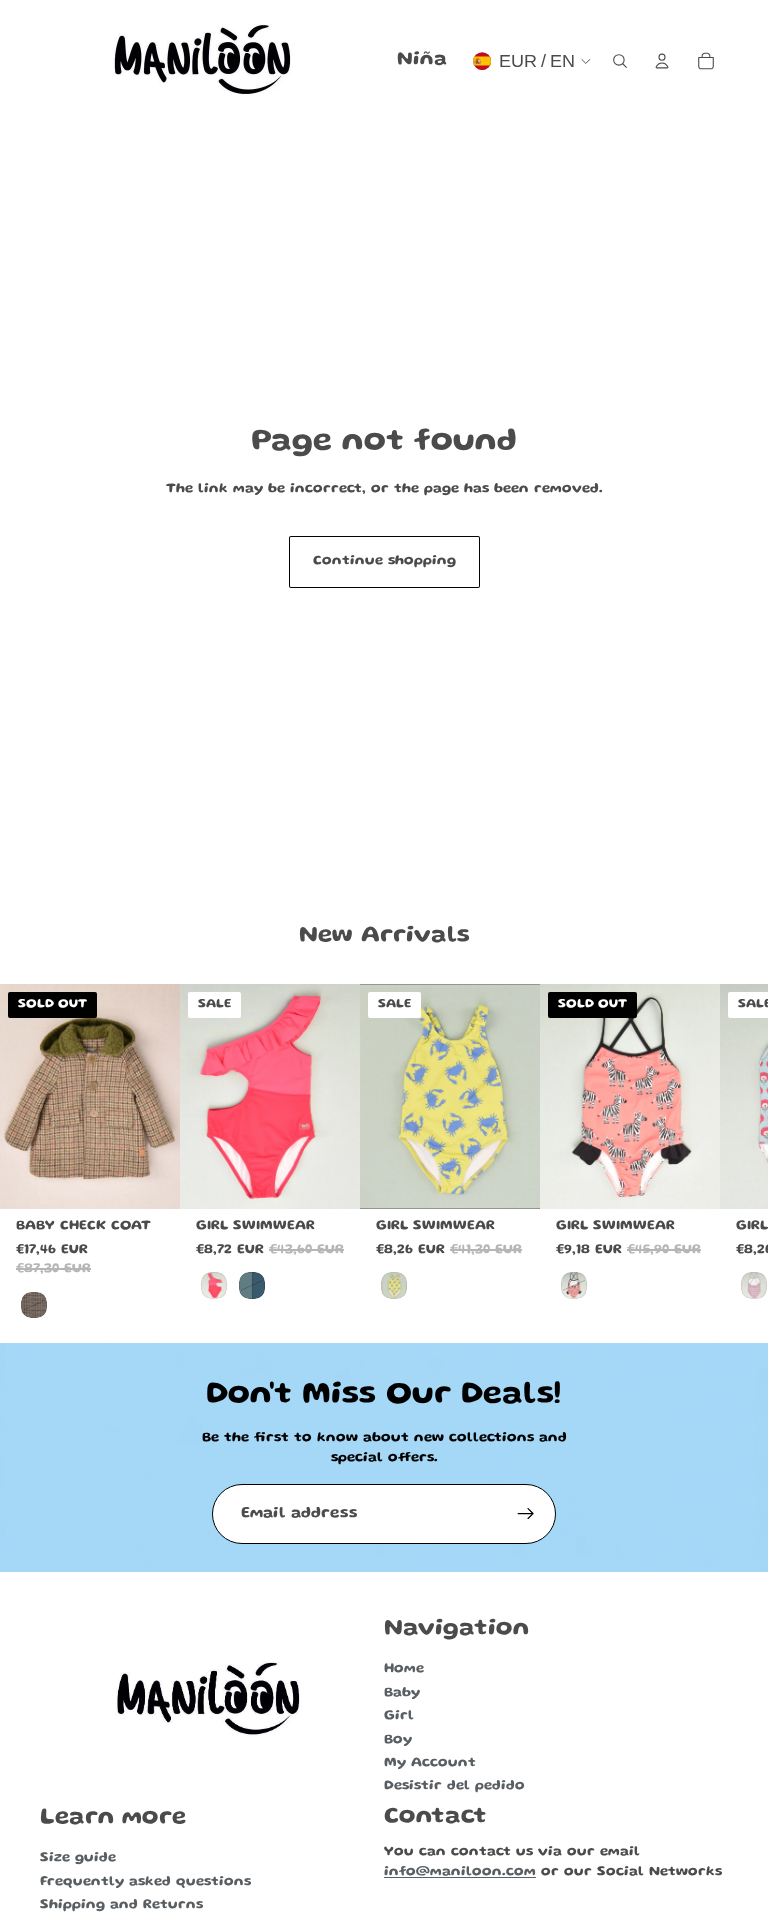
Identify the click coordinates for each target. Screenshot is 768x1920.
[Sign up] (526, 1514)
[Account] (662, 61)
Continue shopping (384, 561)
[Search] (620, 61)
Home (404, 1669)
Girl (399, 1716)
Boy (398, 1740)
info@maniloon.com (460, 1872)
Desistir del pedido (454, 1786)
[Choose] (329, 1178)
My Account (430, 1763)
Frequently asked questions (145, 1882)
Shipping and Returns (121, 1905)
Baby (402, 1693)
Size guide (78, 1859)
